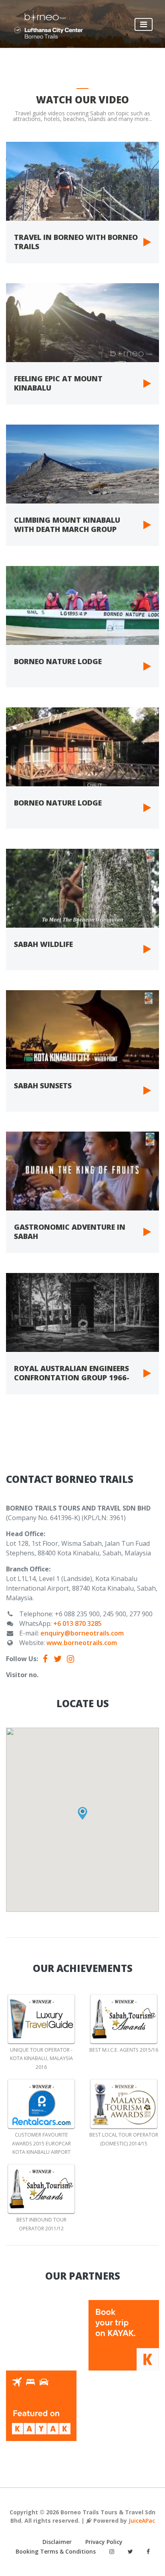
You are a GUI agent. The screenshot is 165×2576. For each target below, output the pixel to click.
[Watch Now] (82, 181)
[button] (82, 1813)
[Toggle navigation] (144, 24)
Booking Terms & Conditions (56, 2551)
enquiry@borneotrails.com (82, 1633)
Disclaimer (57, 2542)
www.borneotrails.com (82, 1643)
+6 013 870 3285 (77, 1623)
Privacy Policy (104, 2542)
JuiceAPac (142, 2521)
